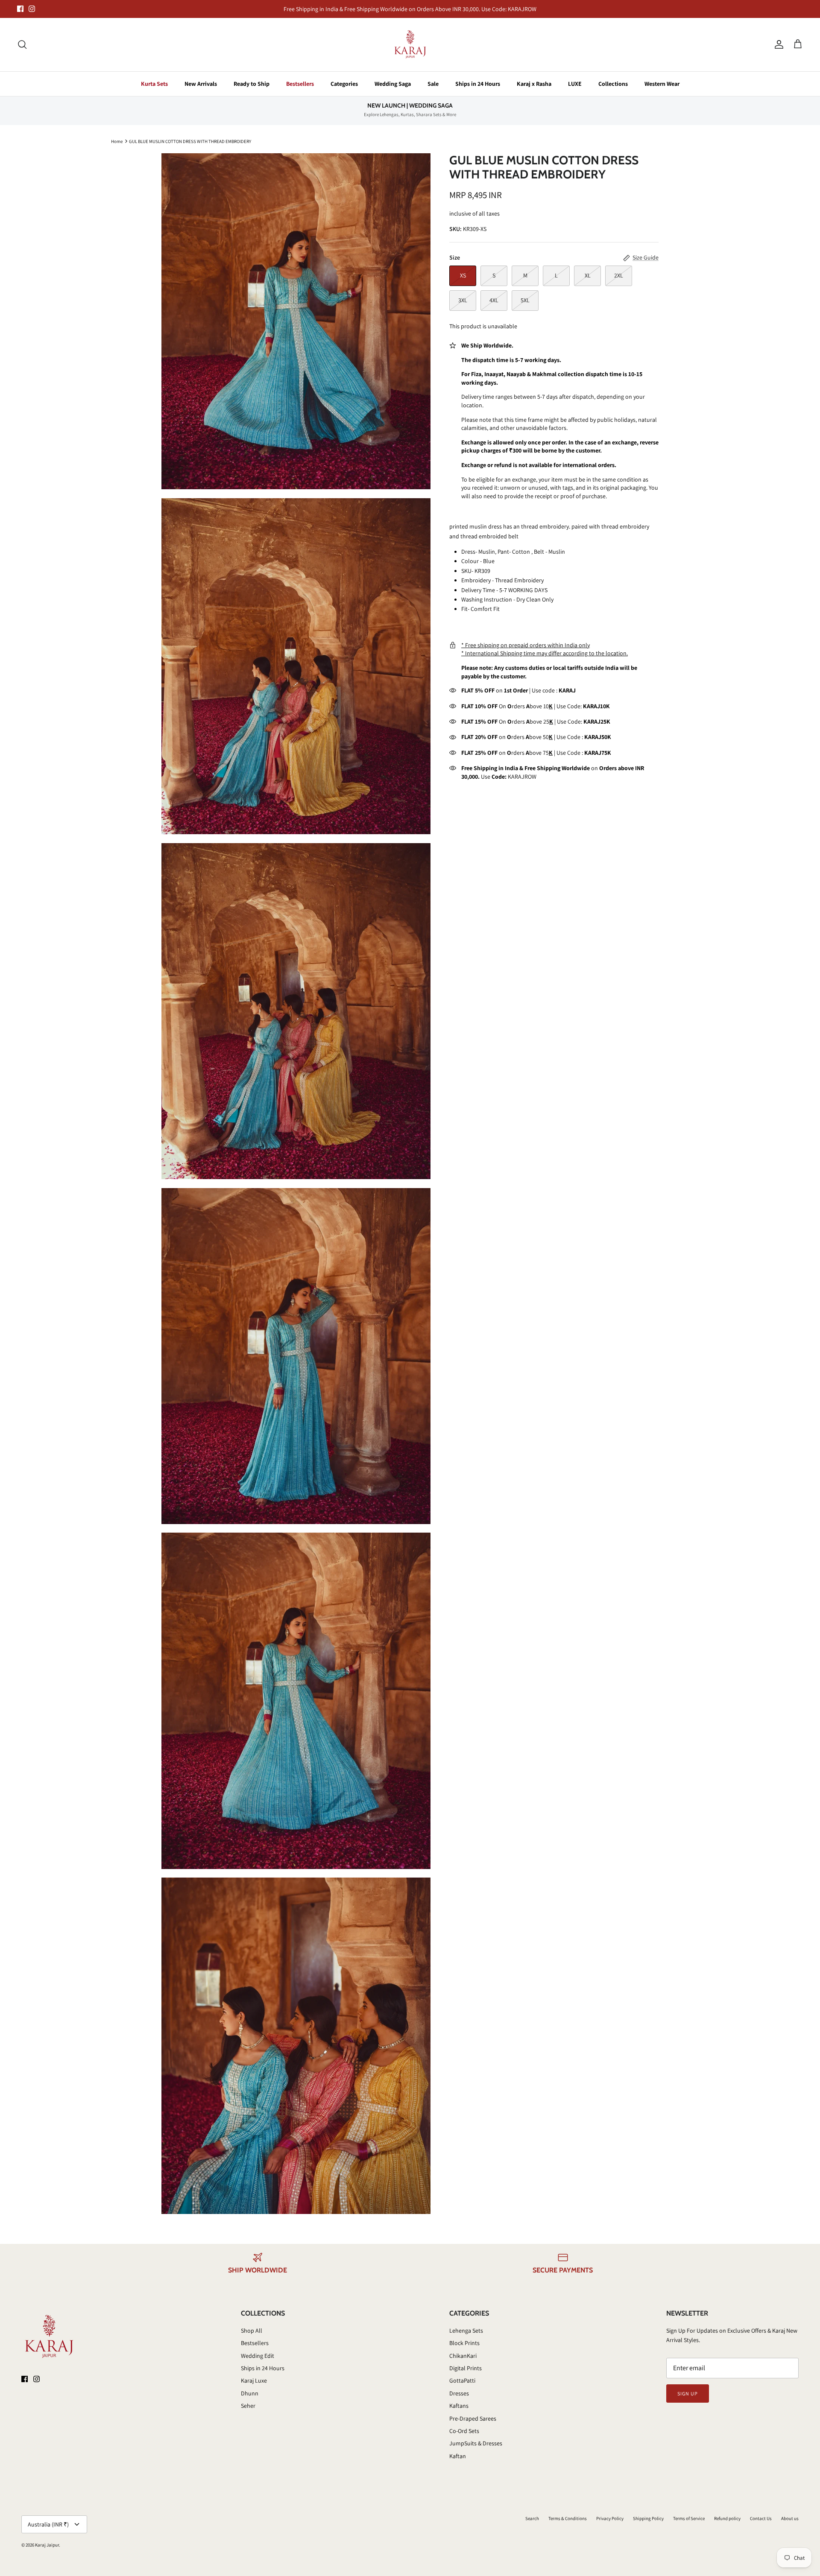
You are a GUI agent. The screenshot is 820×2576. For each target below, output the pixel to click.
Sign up (688, 2393)
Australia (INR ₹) (48, 2524)
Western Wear (662, 84)
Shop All (252, 2331)
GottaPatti (462, 2380)
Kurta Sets (154, 84)
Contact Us (761, 2518)
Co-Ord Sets (464, 2431)
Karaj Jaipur (47, 2545)
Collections (613, 84)
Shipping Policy (648, 2518)
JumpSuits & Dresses (476, 2443)
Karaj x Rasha (534, 84)
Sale (433, 84)
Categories (344, 84)
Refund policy (727, 2518)
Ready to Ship (252, 84)
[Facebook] (20, 9)
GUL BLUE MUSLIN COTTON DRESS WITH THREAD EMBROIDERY (190, 141)
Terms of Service (689, 2518)
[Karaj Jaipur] (410, 45)
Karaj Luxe (254, 2380)
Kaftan (458, 2456)
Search (532, 2518)
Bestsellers (300, 84)
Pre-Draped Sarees (473, 2418)
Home (117, 141)
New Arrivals (201, 84)
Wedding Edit (258, 2356)
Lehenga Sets (466, 2331)
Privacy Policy (610, 2518)
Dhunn (250, 2393)
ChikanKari (463, 2356)
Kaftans (459, 2406)
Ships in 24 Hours (478, 84)
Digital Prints (466, 2368)
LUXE (575, 84)
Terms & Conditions (568, 2518)
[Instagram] (32, 9)
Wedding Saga (393, 84)
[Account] (777, 44)
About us (790, 2518)
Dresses (459, 2393)
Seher (248, 2406)
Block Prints (464, 2343)
